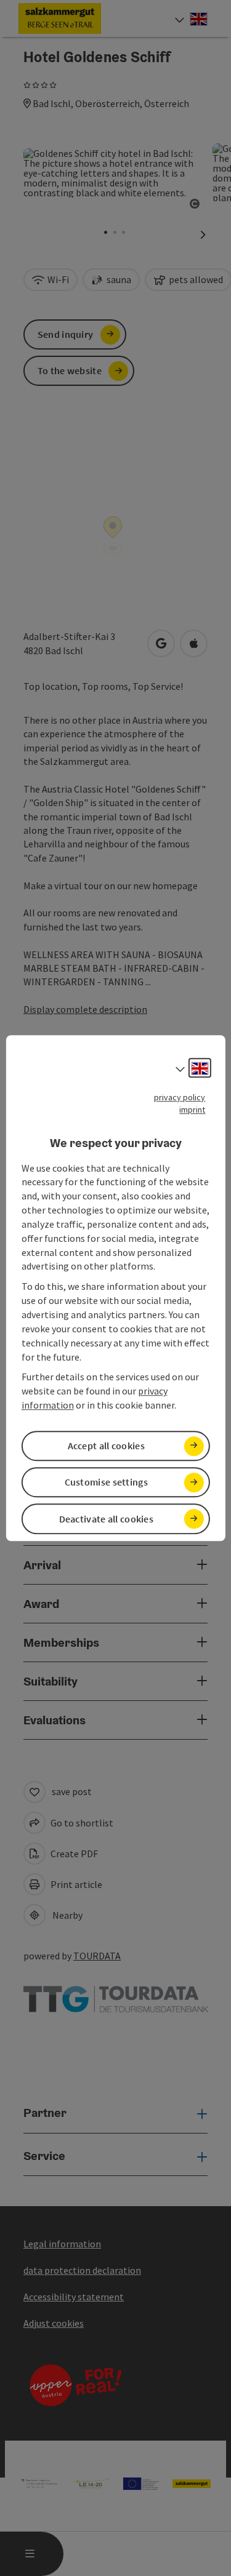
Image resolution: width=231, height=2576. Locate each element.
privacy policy (180, 1097)
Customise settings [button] (106, 1482)
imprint (192, 1110)
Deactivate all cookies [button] (107, 1519)
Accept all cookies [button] (106, 1446)
